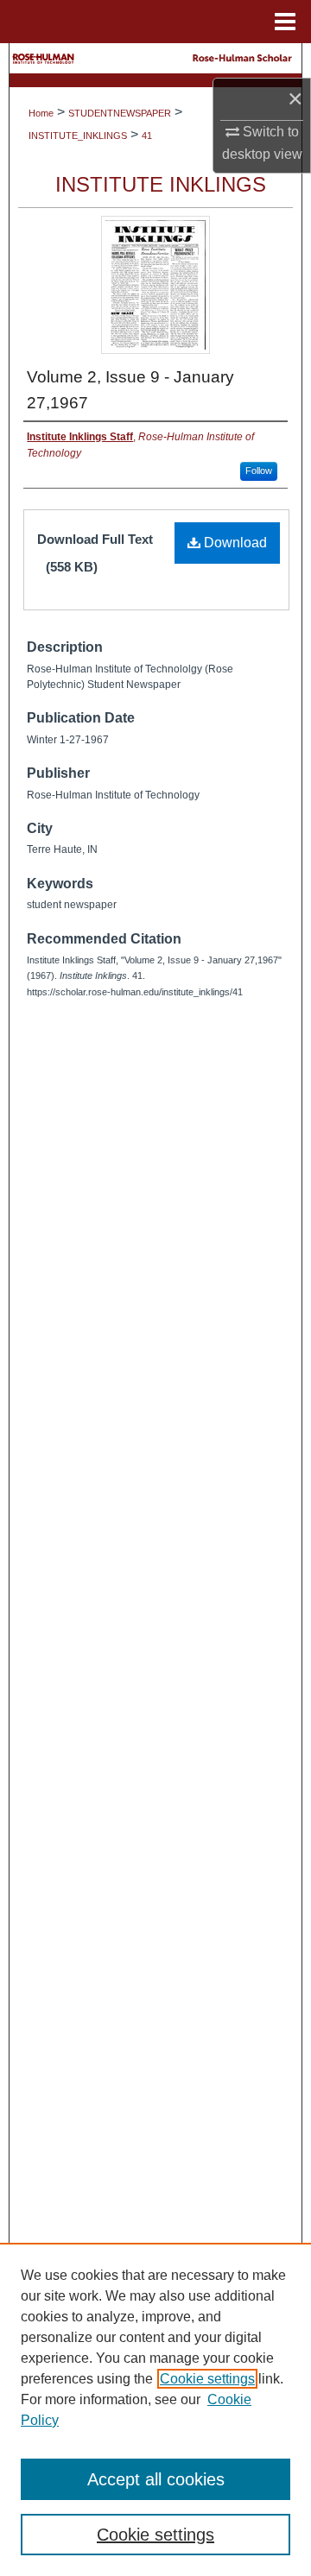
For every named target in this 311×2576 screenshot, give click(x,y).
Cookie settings (207, 2379)
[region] (155, 2409)
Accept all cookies (156, 2479)
